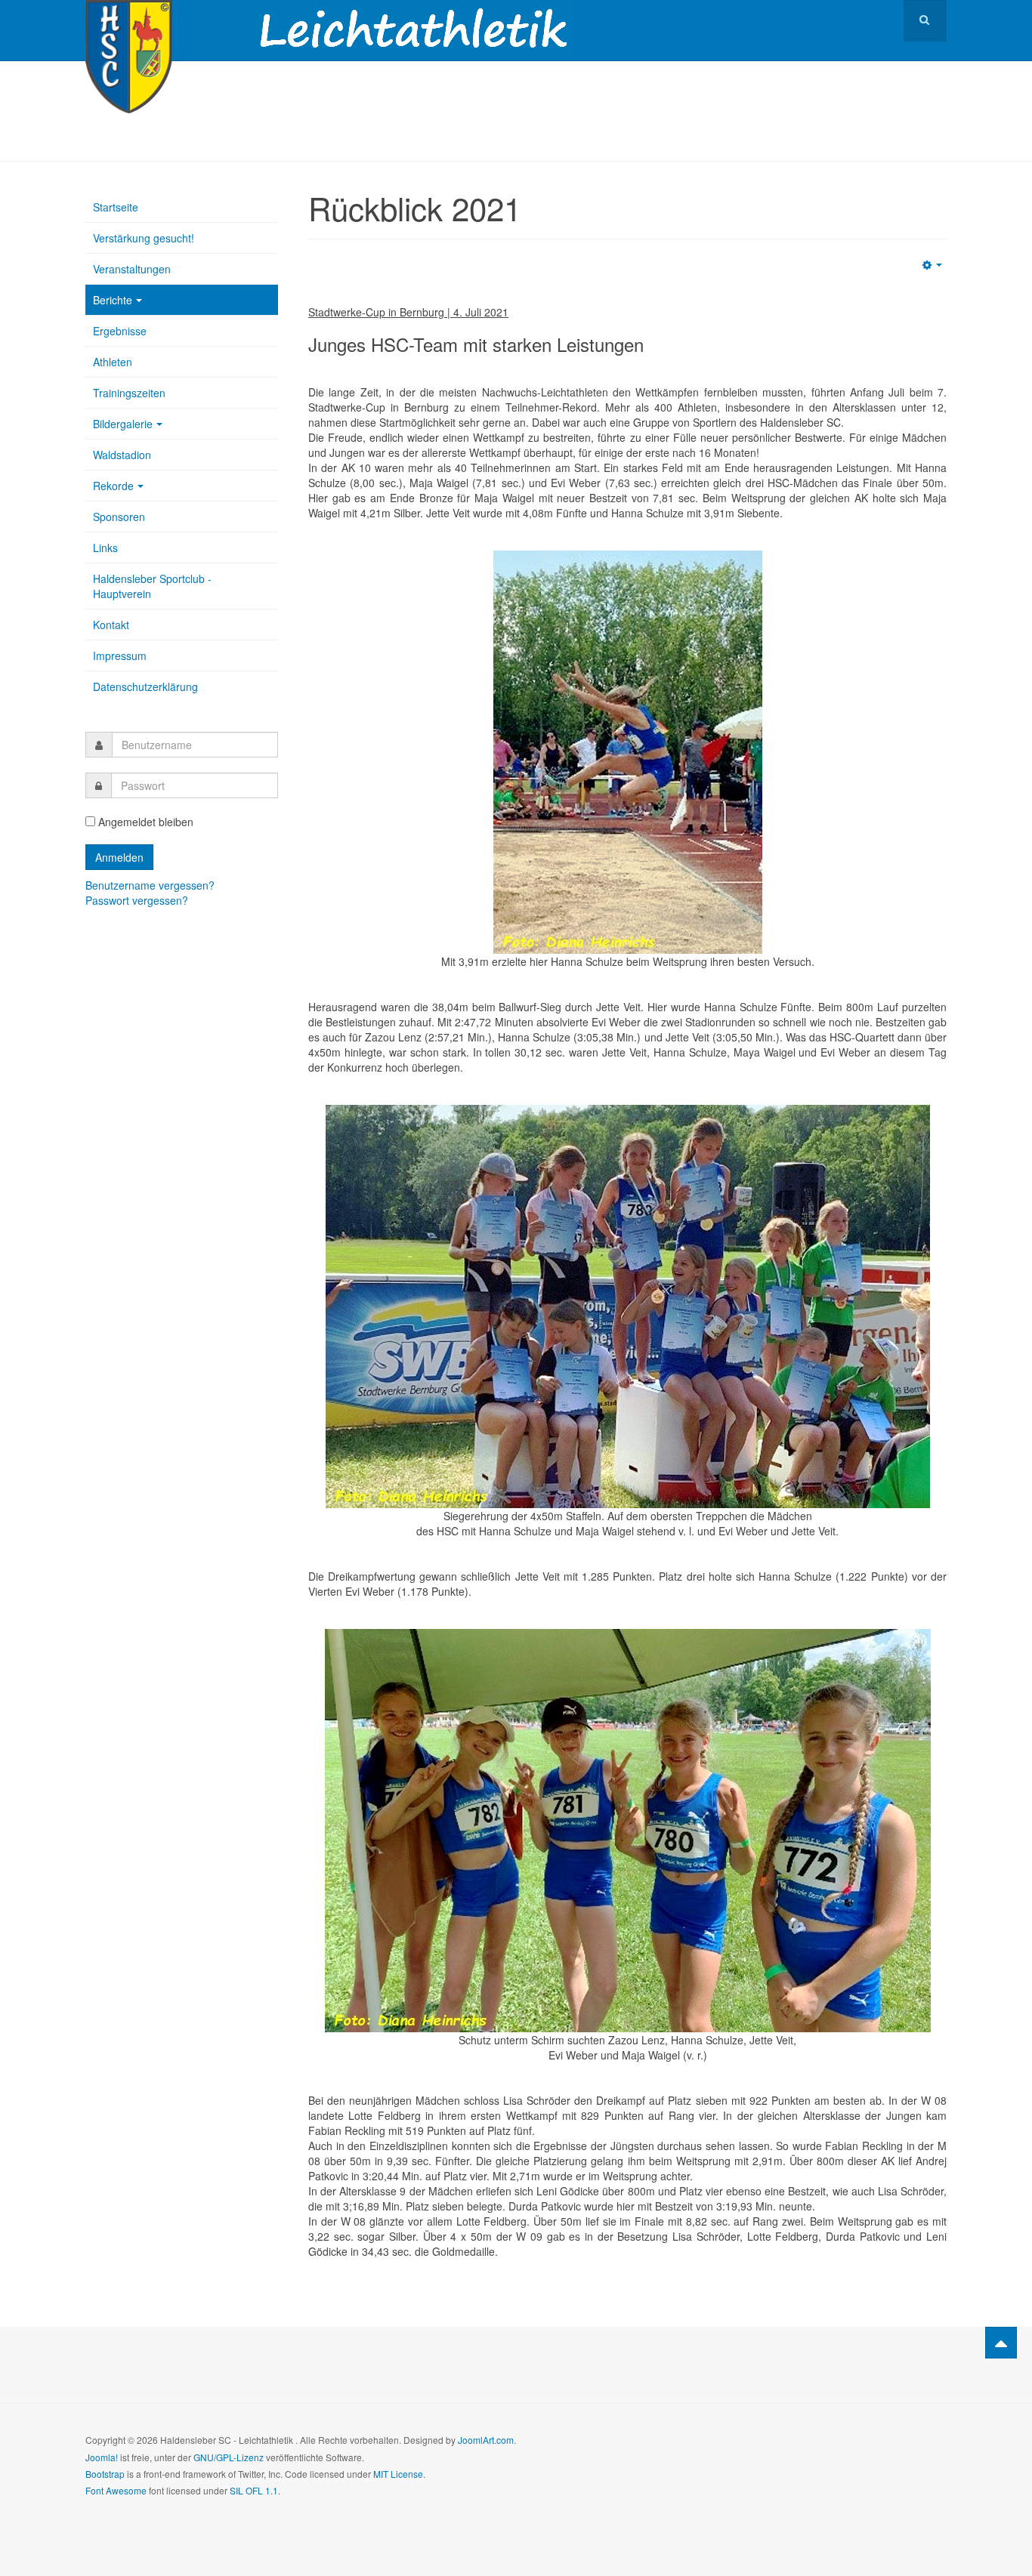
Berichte (113, 300)
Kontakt (111, 625)
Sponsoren (119, 517)
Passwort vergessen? (137, 900)
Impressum (120, 656)
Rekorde (113, 486)
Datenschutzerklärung (145, 686)
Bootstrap (105, 2474)
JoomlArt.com (486, 2440)
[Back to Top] (1001, 2343)
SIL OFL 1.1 (254, 2490)
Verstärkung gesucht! (144, 238)
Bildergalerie (123, 424)
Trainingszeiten (129, 393)
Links (105, 548)
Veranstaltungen (132, 269)
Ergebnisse (120, 331)
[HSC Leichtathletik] (129, 21)
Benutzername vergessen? (150, 885)
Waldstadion (122, 455)
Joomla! (102, 2457)
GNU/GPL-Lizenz (229, 2457)
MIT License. (399, 2474)
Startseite (116, 207)
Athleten (113, 362)
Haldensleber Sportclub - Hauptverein (152, 586)
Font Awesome (116, 2490)
